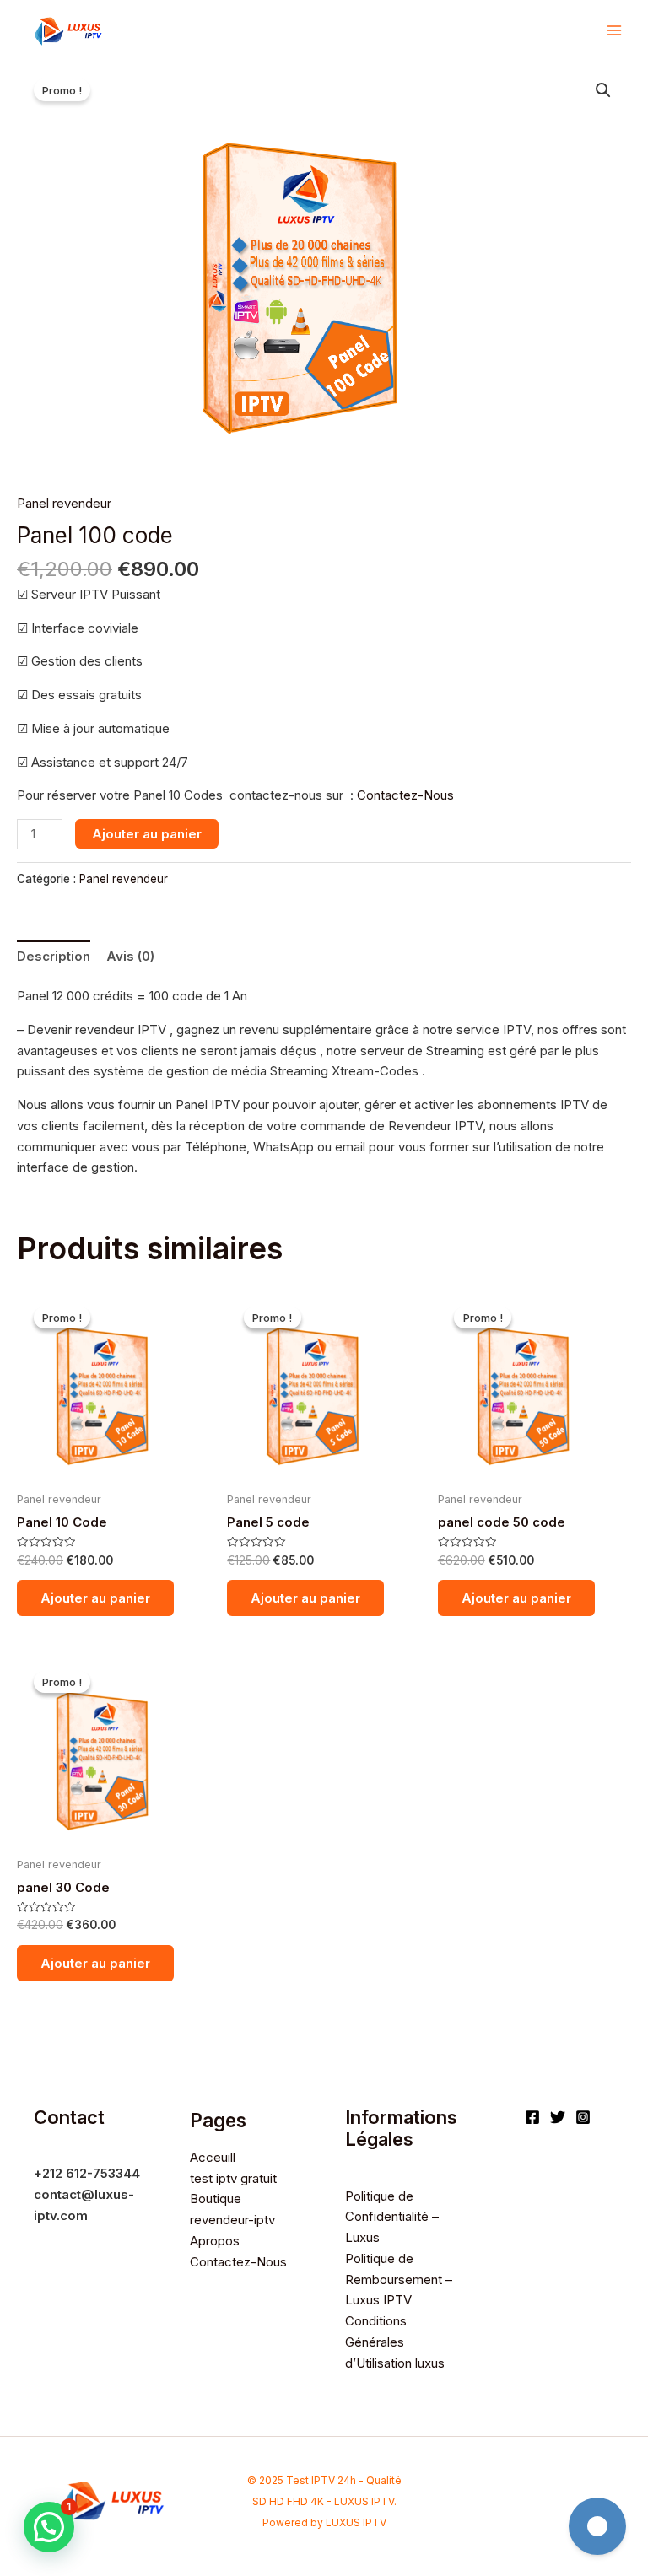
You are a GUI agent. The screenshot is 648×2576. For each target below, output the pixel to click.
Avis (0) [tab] (130, 956)
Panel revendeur (64, 503)
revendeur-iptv (232, 2220)
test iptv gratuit (233, 2178)
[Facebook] (532, 2117)
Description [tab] (54, 956)
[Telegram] (597, 2526)
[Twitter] (558, 2117)
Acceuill (213, 2157)
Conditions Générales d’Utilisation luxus (395, 2342)
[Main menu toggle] (614, 31)
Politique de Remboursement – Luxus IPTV (399, 2280)
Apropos (215, 2241)
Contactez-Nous (404, 795)
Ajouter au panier (147, 834)
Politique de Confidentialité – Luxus (392, 2217)
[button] (603, 90)
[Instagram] (583, 2117)
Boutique (216, 2199)
